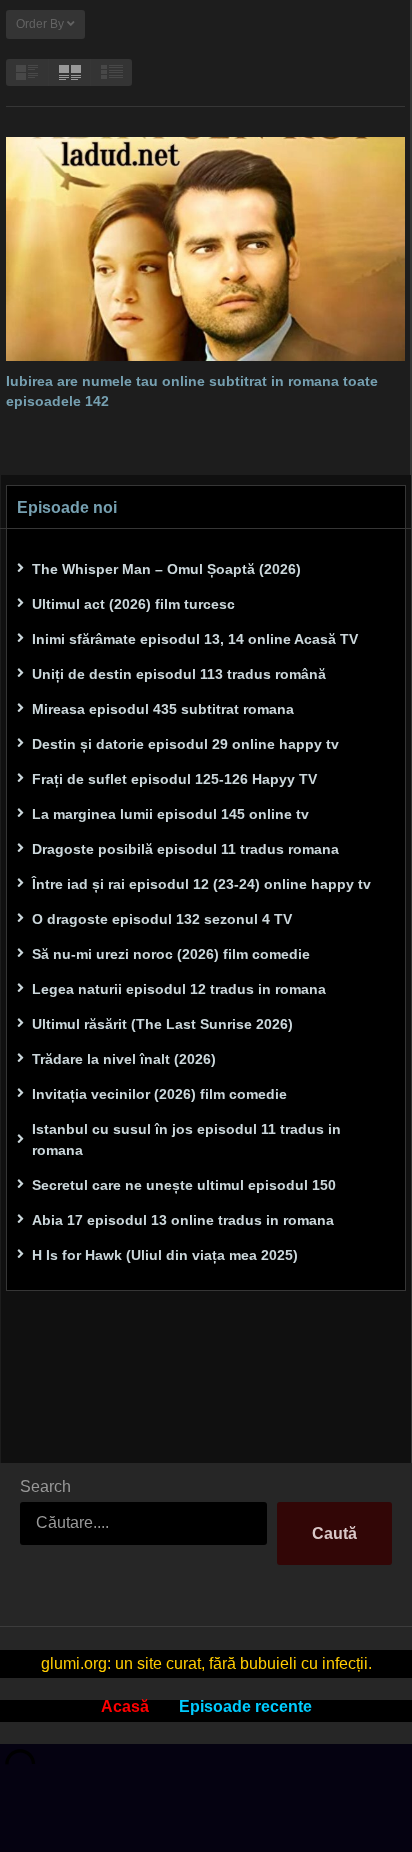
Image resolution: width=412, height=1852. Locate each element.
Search (45, 1486)
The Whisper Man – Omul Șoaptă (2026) (166, 569)
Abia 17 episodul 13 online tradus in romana (183, 1220)
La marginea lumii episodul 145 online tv (170, 814)
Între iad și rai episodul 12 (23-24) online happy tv (201, 884)
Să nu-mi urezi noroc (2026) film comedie (171, 954)
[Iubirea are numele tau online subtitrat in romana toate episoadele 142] (205, 249)
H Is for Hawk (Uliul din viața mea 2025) (165, 1255)
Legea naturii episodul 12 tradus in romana (179, 989)
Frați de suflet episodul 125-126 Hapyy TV (174, 779)
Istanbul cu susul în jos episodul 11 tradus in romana (186, 1139)
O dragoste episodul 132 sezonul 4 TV (162, 919)
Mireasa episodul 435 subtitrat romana (163, 709)
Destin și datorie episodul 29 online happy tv (185, 744)
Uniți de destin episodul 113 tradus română (179, 674)
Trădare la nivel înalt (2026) (124, 1059)
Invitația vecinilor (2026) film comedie (159, 1094)
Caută (334, 1533)
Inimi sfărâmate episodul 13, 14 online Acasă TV (195, 639)
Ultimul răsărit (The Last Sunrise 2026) (162, 1024)
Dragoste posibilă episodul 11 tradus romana (185, 849)
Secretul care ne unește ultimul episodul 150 (184, 1185)
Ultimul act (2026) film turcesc (133, 604)
